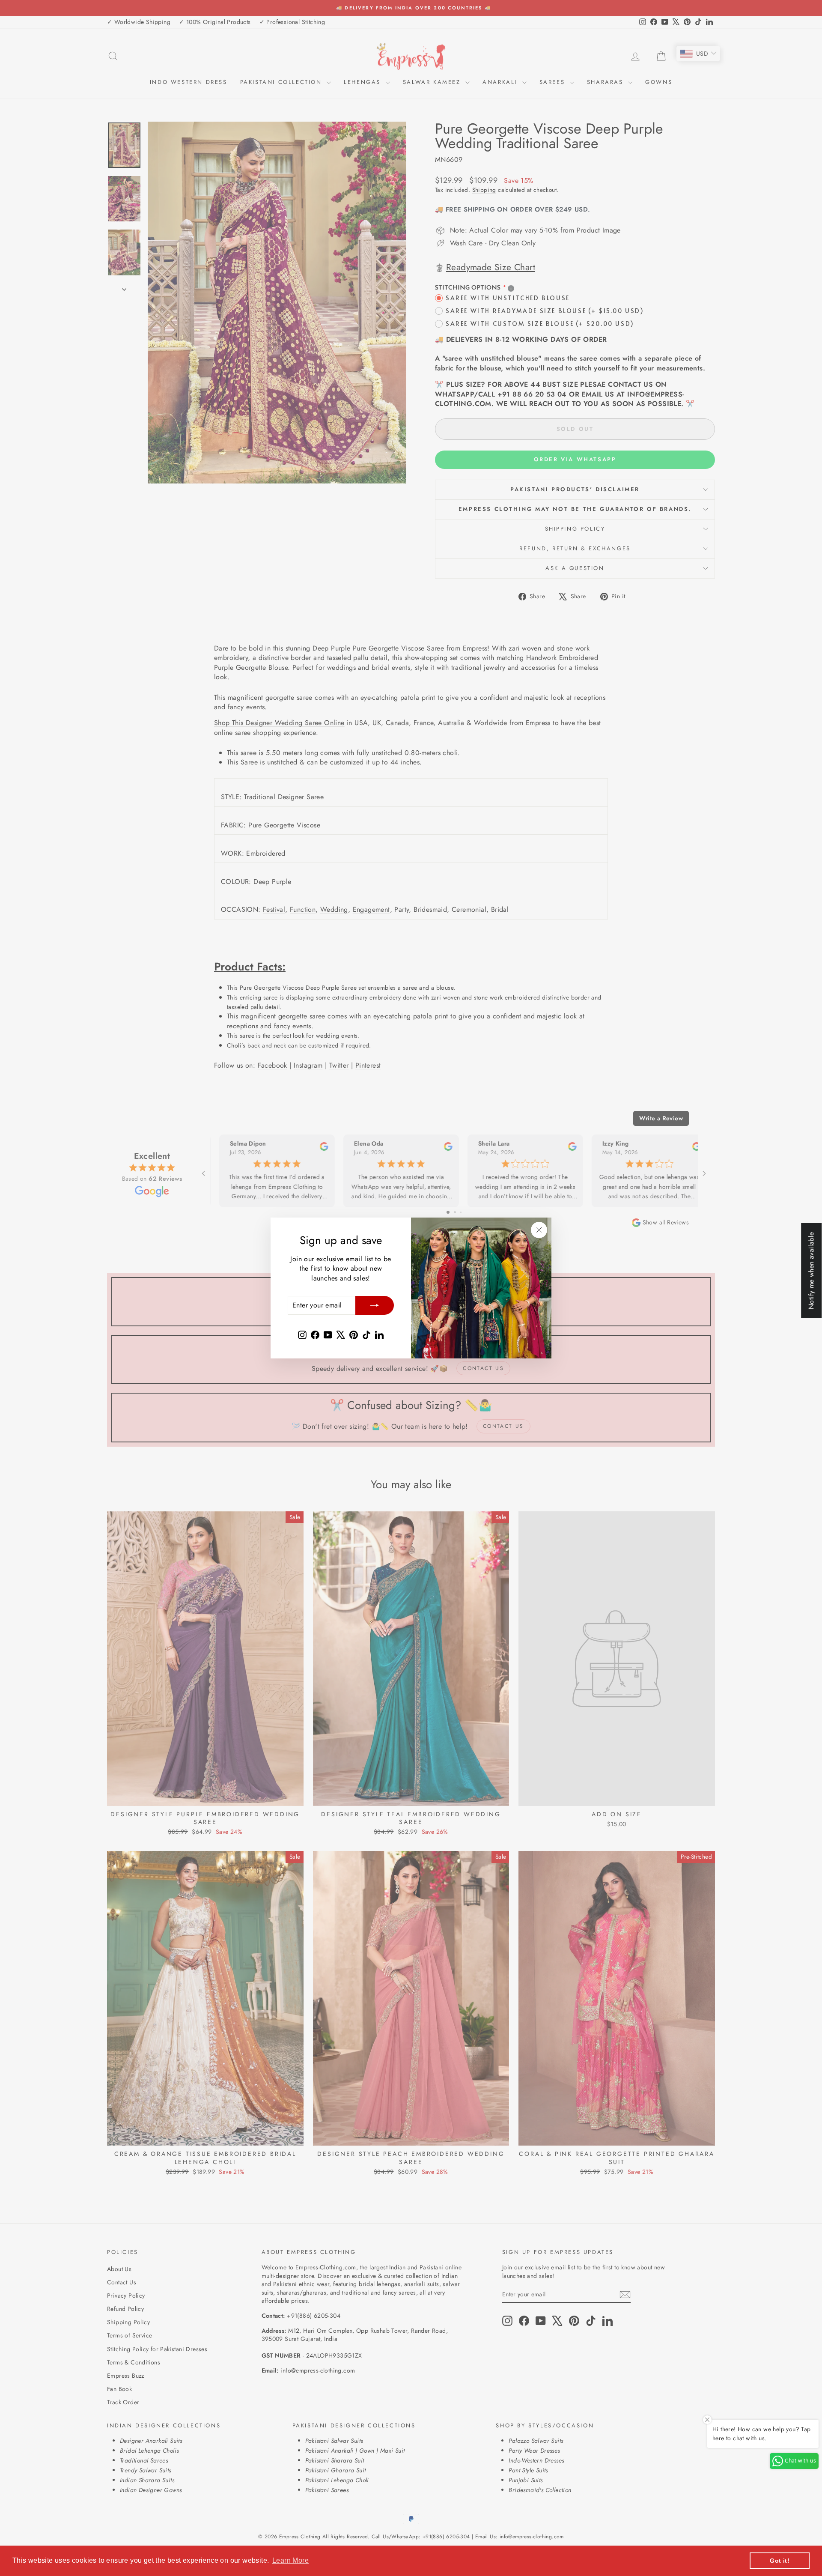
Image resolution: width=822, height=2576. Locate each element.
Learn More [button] (290, 2560)
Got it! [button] (780, 2561)
